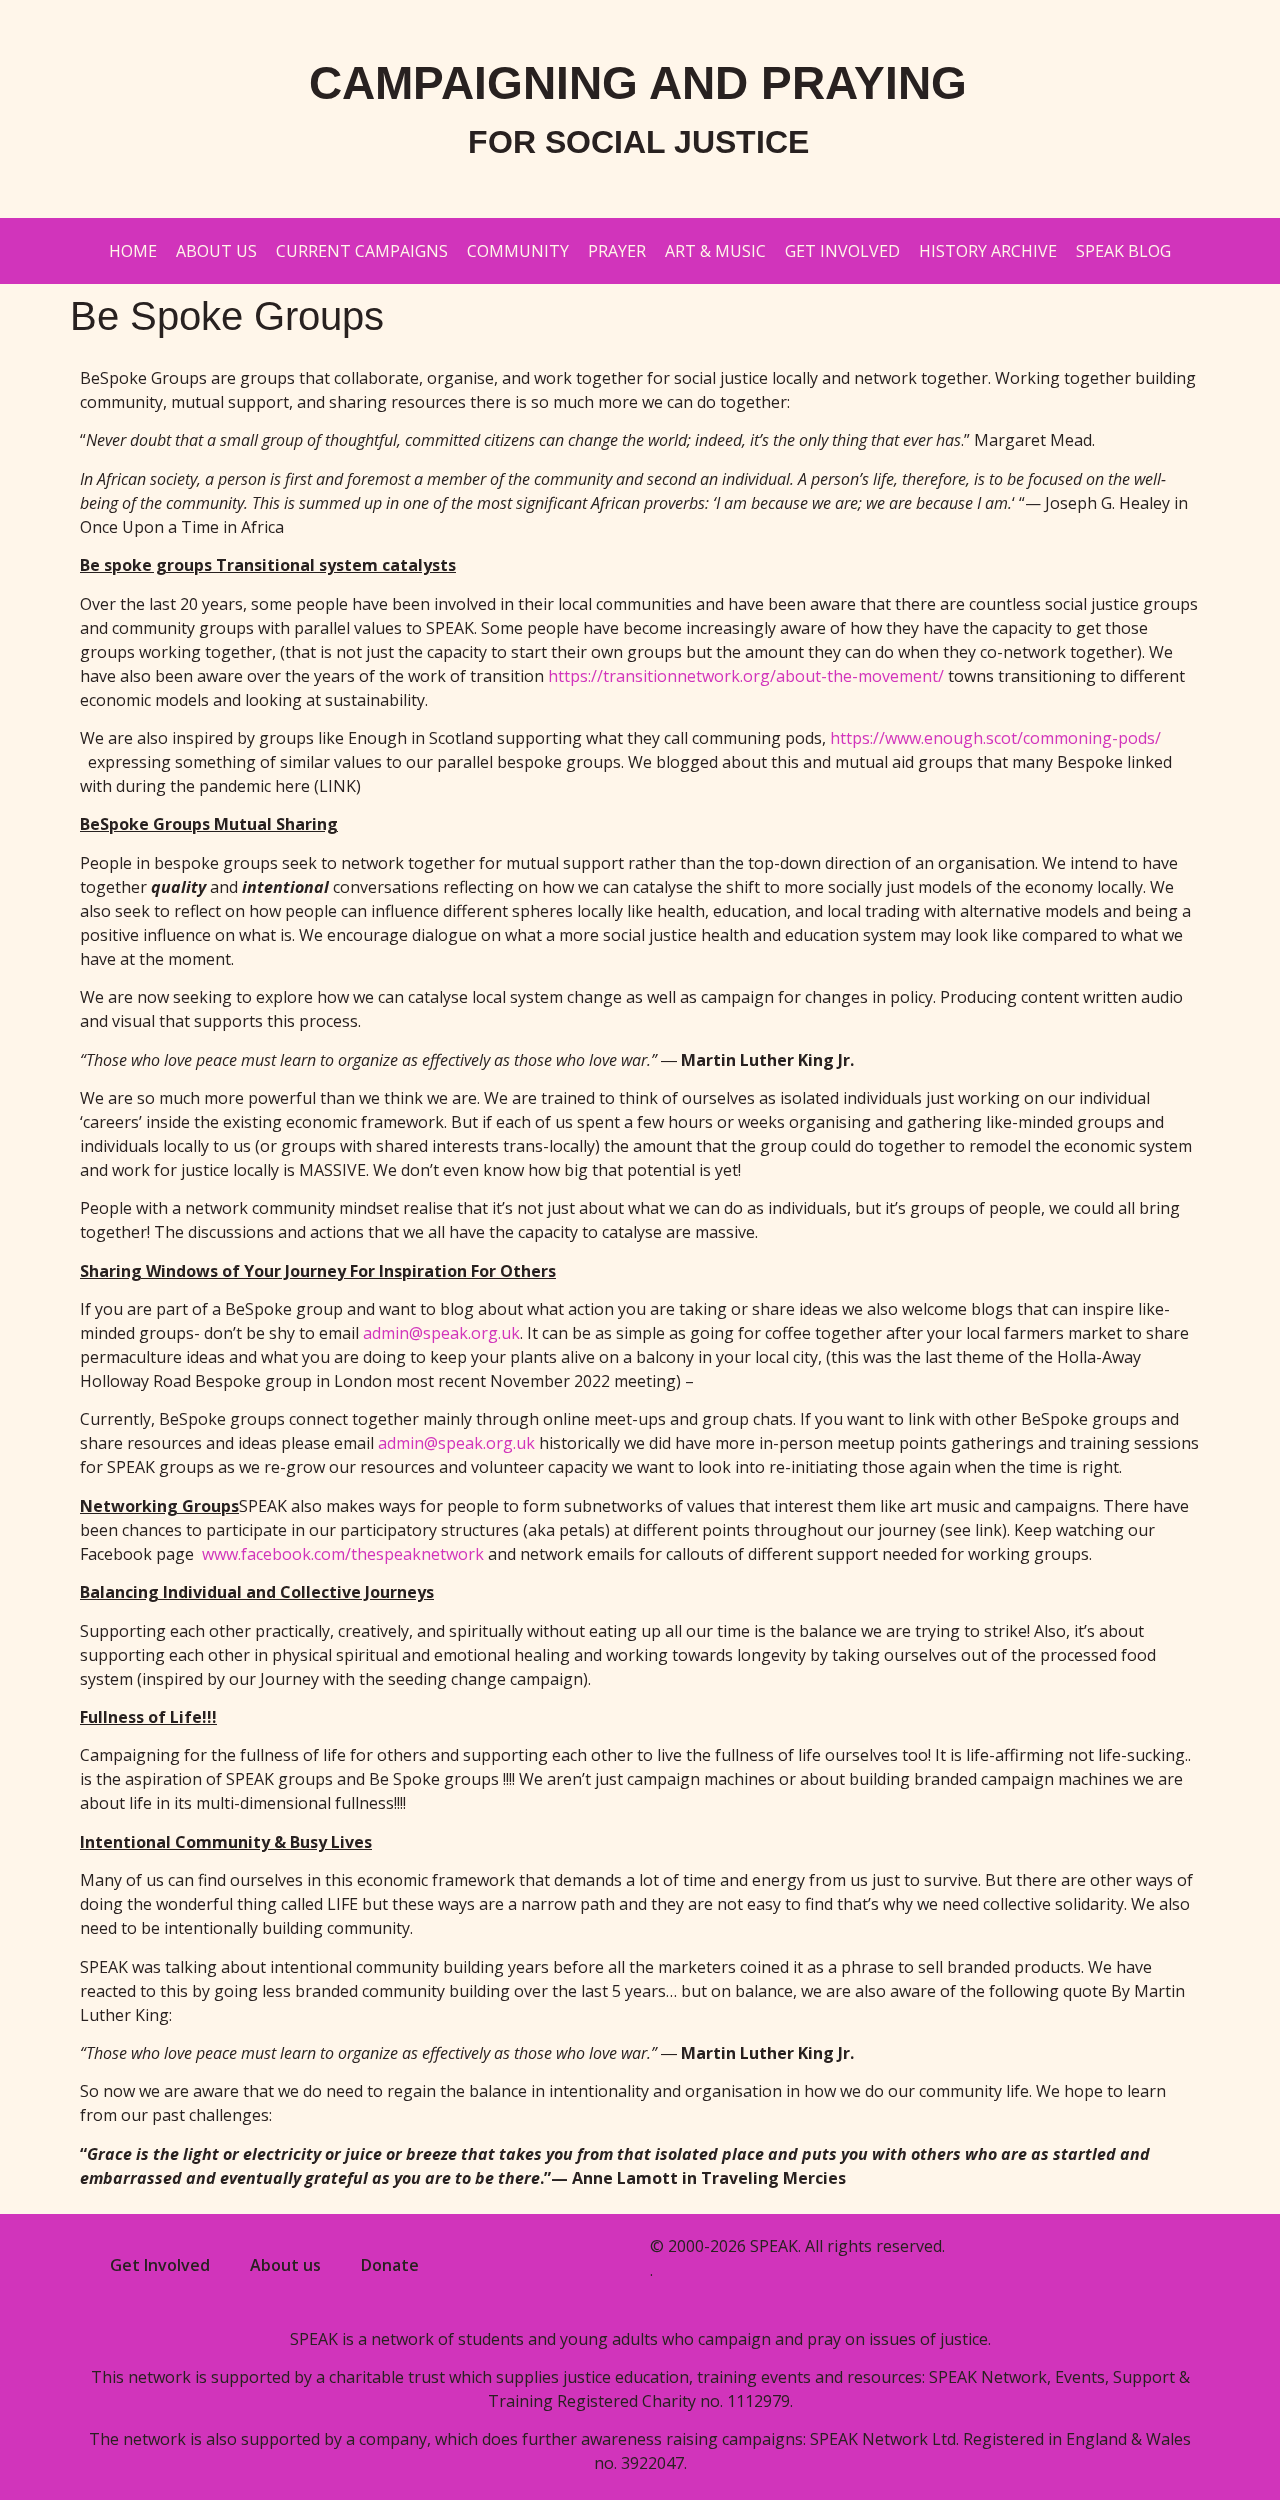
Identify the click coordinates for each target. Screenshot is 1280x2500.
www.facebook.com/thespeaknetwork (343, 1554)
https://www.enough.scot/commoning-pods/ (995, 738)
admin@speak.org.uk (441, 1333)
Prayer (617, 251)
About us (216, 251)
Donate (390, 2265)
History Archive (988, 251)
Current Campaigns (362, 251)
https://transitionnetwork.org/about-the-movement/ (746, 676)
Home (133, 251)
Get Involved (842, 251)
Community (518, 251)
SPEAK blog (1123, 251)
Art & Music (715, 251)
